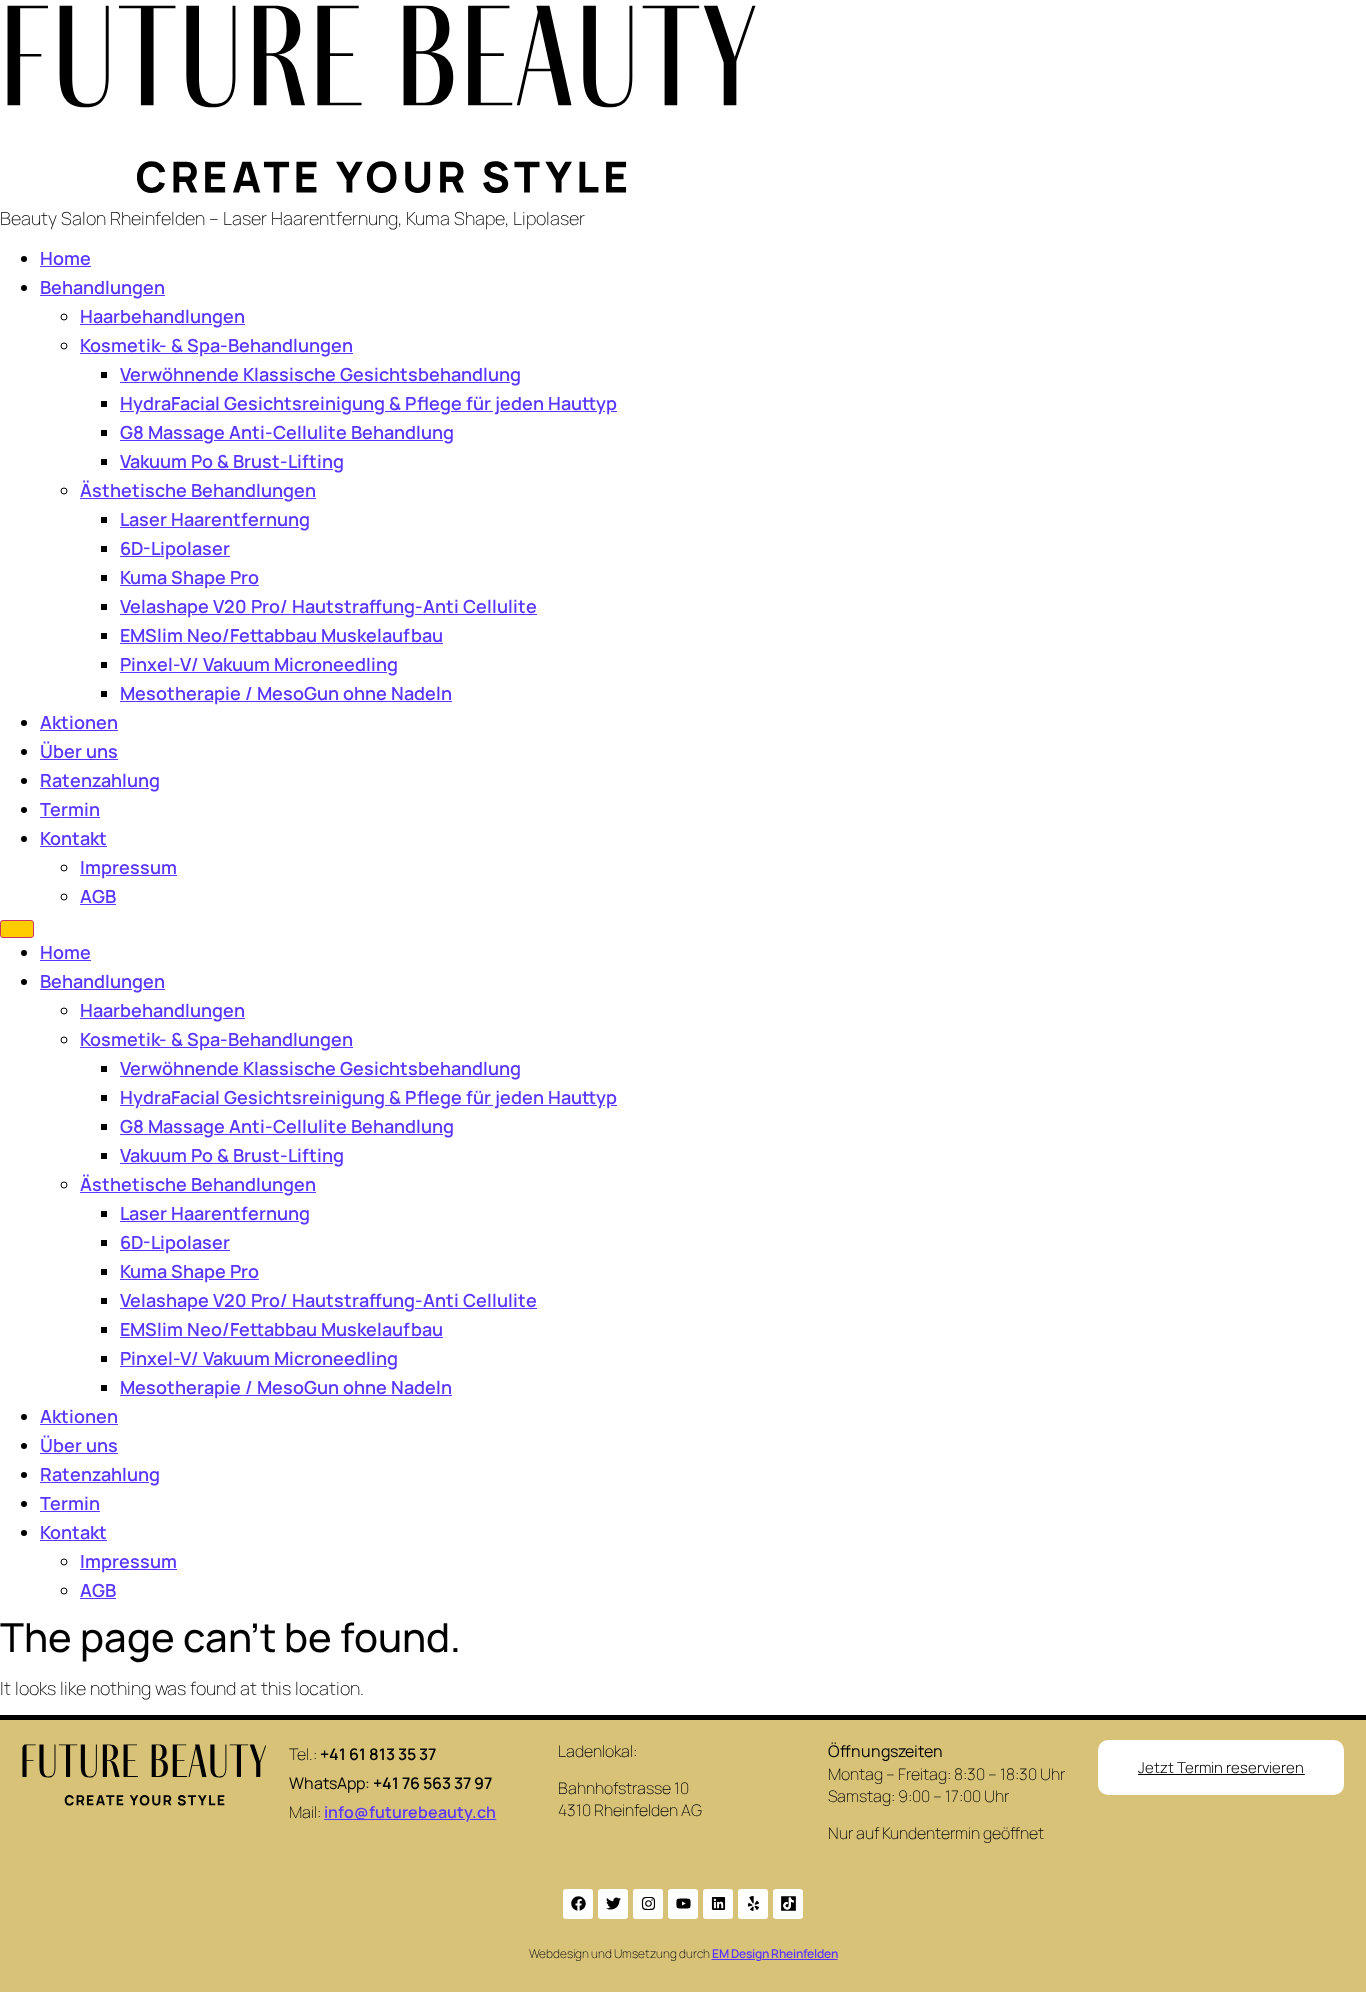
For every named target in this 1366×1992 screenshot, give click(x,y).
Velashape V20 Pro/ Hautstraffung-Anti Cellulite (328, 606)
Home (65, 258)
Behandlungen (102, 287)
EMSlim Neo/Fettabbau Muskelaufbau (281, 635)
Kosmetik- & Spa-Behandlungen (216, 345)
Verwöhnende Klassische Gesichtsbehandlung (320, 374)
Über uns (79, 751)
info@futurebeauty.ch (410, 1812)
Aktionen (79, 722)
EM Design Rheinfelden (775, 1953)
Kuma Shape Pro (189, 577)
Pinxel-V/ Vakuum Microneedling (259, 664)
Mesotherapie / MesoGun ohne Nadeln (286, 693)
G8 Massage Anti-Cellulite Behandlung (287, 432)
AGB (98, 896)
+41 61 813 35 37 (378, 1754)
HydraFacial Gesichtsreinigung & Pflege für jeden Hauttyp (368, 403)
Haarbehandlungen (162, 316)
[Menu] (17, 929)
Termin (70, 809)
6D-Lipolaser (175, 548)
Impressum (128, 867)
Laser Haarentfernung (215, 519)
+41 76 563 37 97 (432, 1783)
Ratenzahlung (100, 780)
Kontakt (73, 838)
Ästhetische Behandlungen (198, 490)
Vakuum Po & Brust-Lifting (232, 461)
